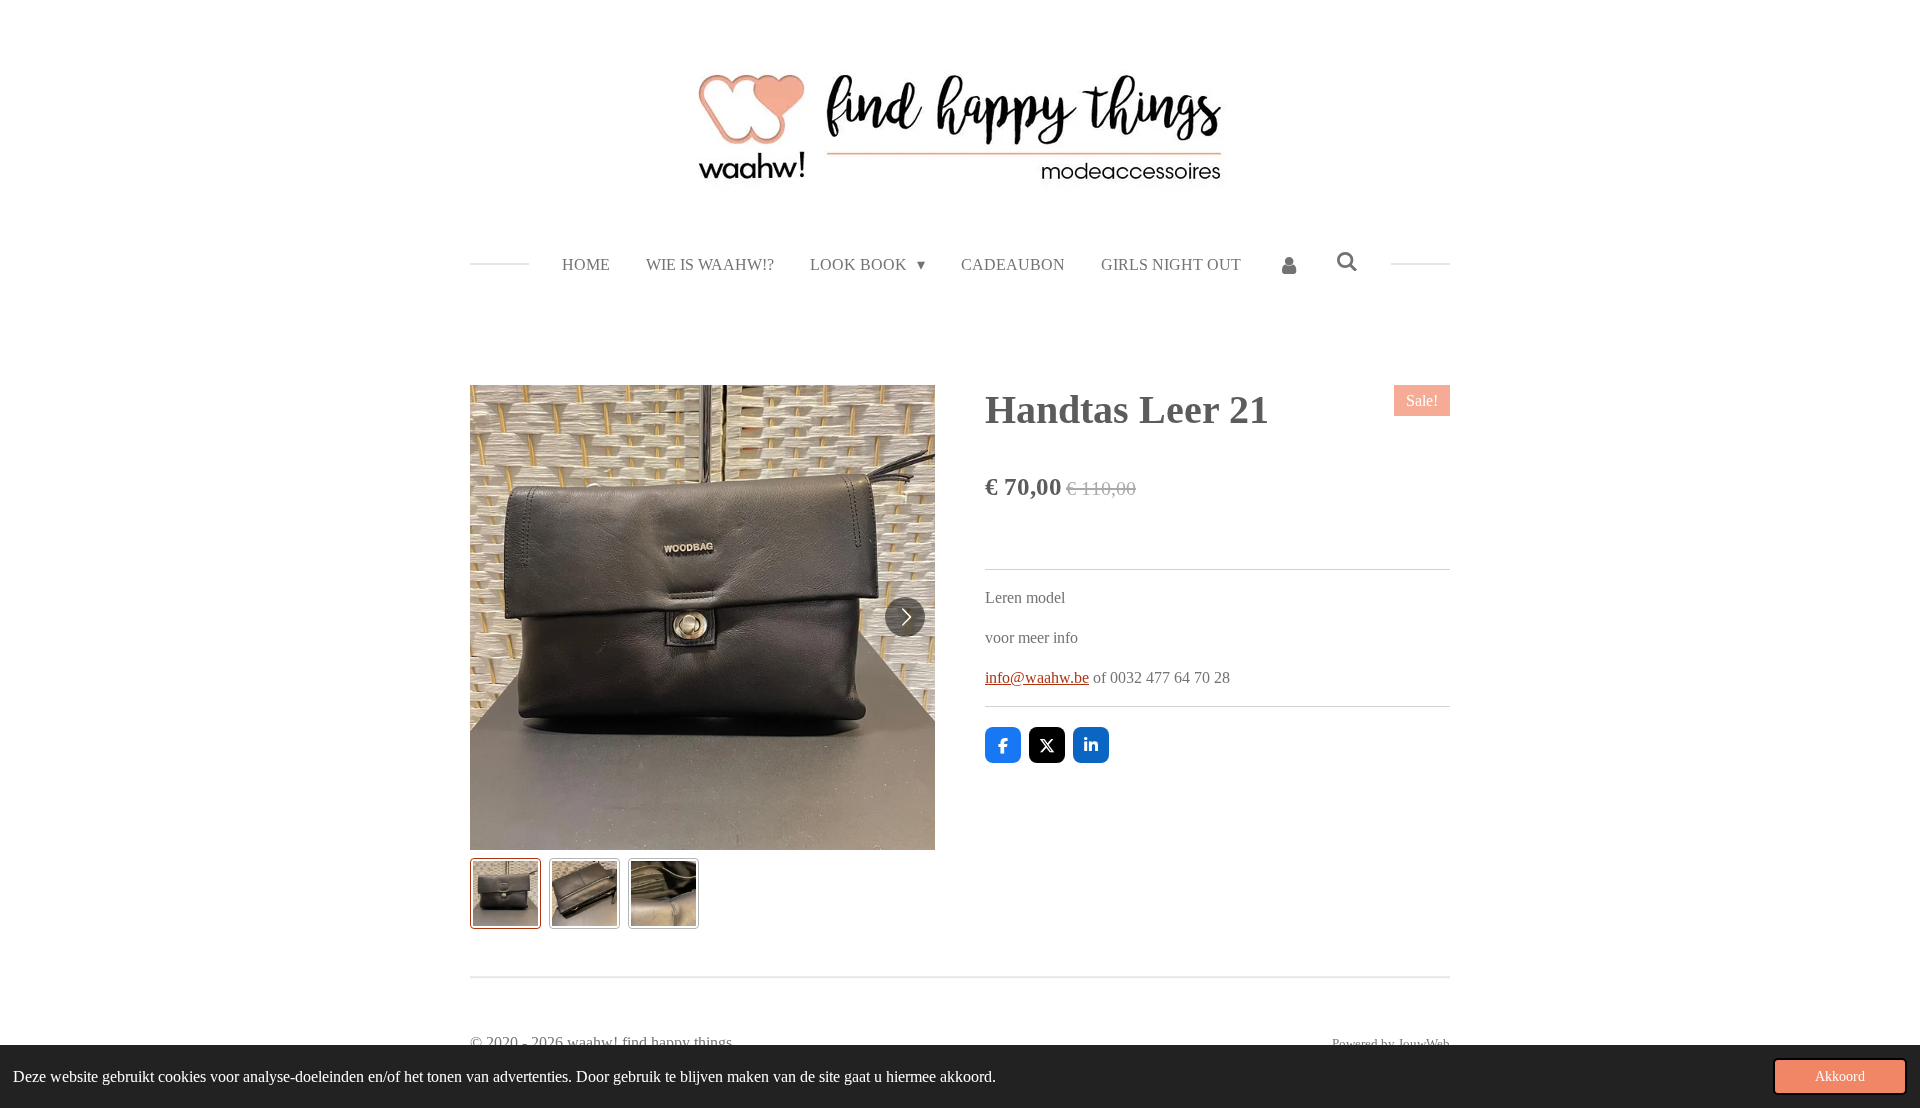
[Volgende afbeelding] (905, 617)
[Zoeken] (1347, 262)
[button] (505, 893)
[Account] (1288, 265)
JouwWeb (1424, 1043)
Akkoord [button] (1840, 1076)
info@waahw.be (1037, 677)
